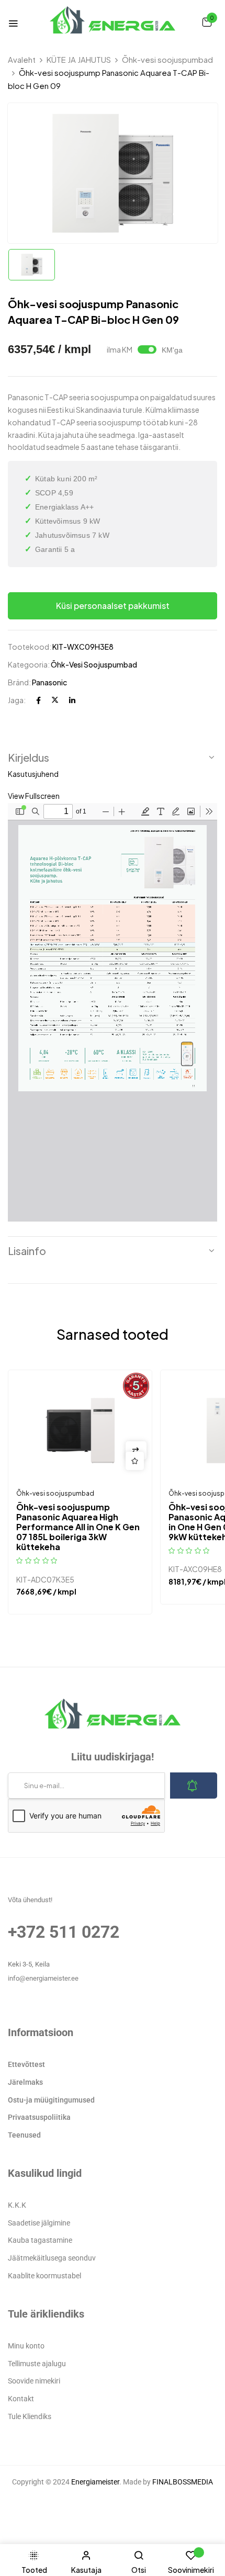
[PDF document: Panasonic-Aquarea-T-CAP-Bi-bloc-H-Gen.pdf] (113, 1012)
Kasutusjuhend (33, 774)
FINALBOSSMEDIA (183, 2482)
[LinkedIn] (72, 700)
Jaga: (17, 700)
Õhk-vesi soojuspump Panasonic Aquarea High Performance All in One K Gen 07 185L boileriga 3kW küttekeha (78, 1527)
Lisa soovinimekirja (135, 1461)
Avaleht (22, 59)
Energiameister (95, 2482)
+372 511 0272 (64, 1932)
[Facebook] (38, 700)
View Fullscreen (34, 796)
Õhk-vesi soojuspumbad (167, 59)
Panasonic (49, 682)
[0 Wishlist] (191, 2561)
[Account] (86, 2561)
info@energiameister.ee (43, 1978)
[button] (207, 21)
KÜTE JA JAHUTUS (79, 59)
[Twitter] (55, 700)
